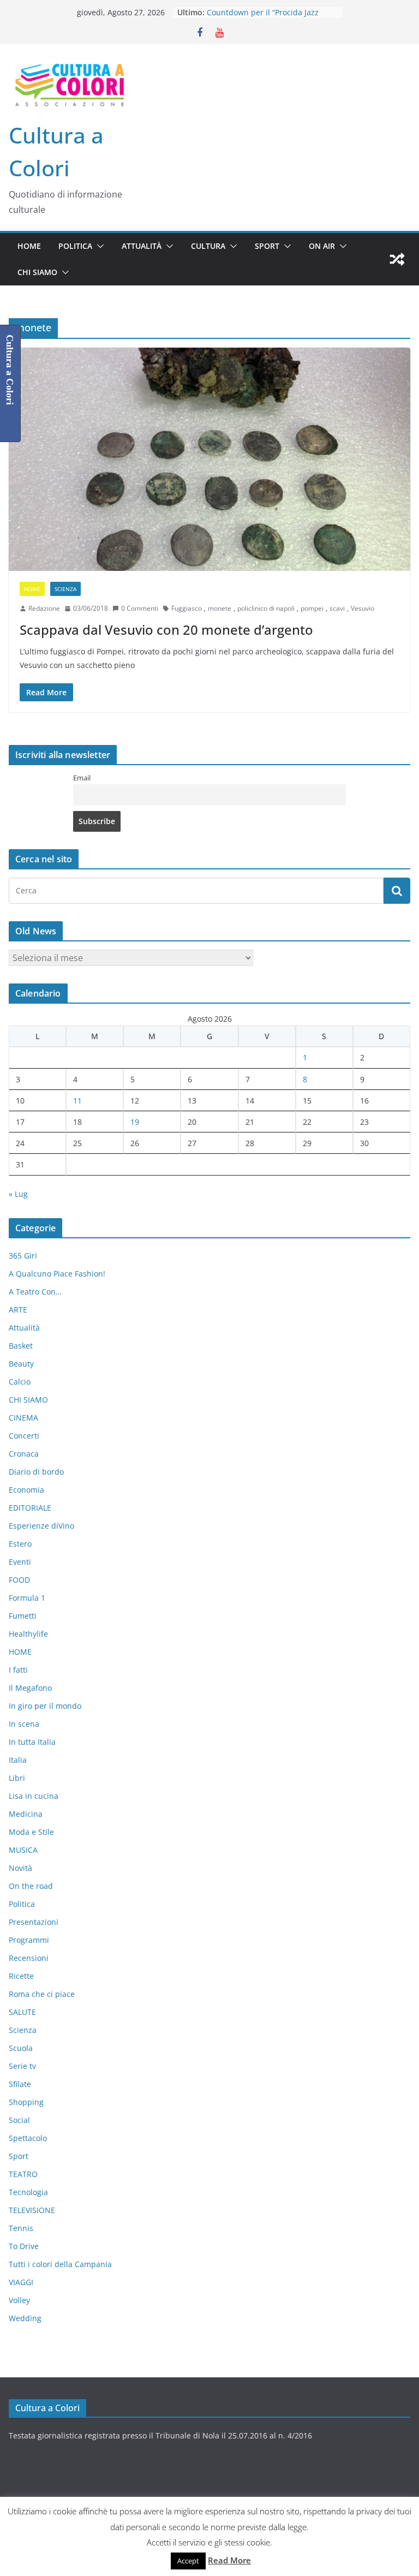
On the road (31, 1886)
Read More (229, 2560)
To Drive (24, 2246)
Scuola (21, 2048)
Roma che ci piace (42, 1994)
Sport (267, 246)
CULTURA (208, 246)
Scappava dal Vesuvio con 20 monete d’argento (166, 630)
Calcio (20, 1382)
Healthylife (28, 1634)
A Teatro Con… (35, 1292)
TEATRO (23, 2174)
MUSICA (23, 1850)
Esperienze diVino (41, 1526)
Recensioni (29, 1958)
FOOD (19, 1580)
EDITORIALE (30, 1508)
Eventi (20, 1562)
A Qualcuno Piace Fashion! (57, 1274)
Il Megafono (30, 1688)
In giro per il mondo (45, 1706)
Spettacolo (28, 2138)
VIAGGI (21, 2282)
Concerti (24, 1436)
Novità (20, 1868)
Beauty (21, 1364)
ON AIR (322, 246)
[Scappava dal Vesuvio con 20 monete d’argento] (209, 459)
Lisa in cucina (34, 1796)
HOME (29, 246)
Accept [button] (188, 2561)
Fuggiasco (187, 608)
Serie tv (22, 2066)
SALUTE (22, 2012)
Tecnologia (28, 2192)
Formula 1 (27, 1598)
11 (77, 1101)
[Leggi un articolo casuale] (397, 259)
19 (135, 1122)
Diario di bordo (36, 1472)
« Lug (18, 1194)
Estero (20, 1544)
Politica (75, 246)
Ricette (21, 1976)
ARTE (18, 1310)
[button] (98, 246)
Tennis (21, 2228)
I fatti (18, 1670)
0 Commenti (140, 608)
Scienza (65, 589)
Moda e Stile (31, 1832)
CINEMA (23, 1418)
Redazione (44, 608)
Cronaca (24, 1454)
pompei (312, 608)
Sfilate (20, 2084)
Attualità (142, 246)
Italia (18, 1760)
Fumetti (23, 1616)
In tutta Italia (32, 1742)
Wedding (25, 2318)
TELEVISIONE (32, 2210)
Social (19, 2120)
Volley (19, 2300)
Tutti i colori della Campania (60, 2264)
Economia (26, 1490)
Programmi (29, 1940)
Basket (21, 1346)
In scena (24, 1724)
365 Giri (23, 1256)
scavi (337, 608)
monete (220, 608)
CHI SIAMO (37, 272)
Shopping (26, 2102)
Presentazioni (34, 1922)
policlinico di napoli (266, 608)
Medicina (26, 1814)
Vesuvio (363, 608)
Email (82, 778)
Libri (17, 1778)
